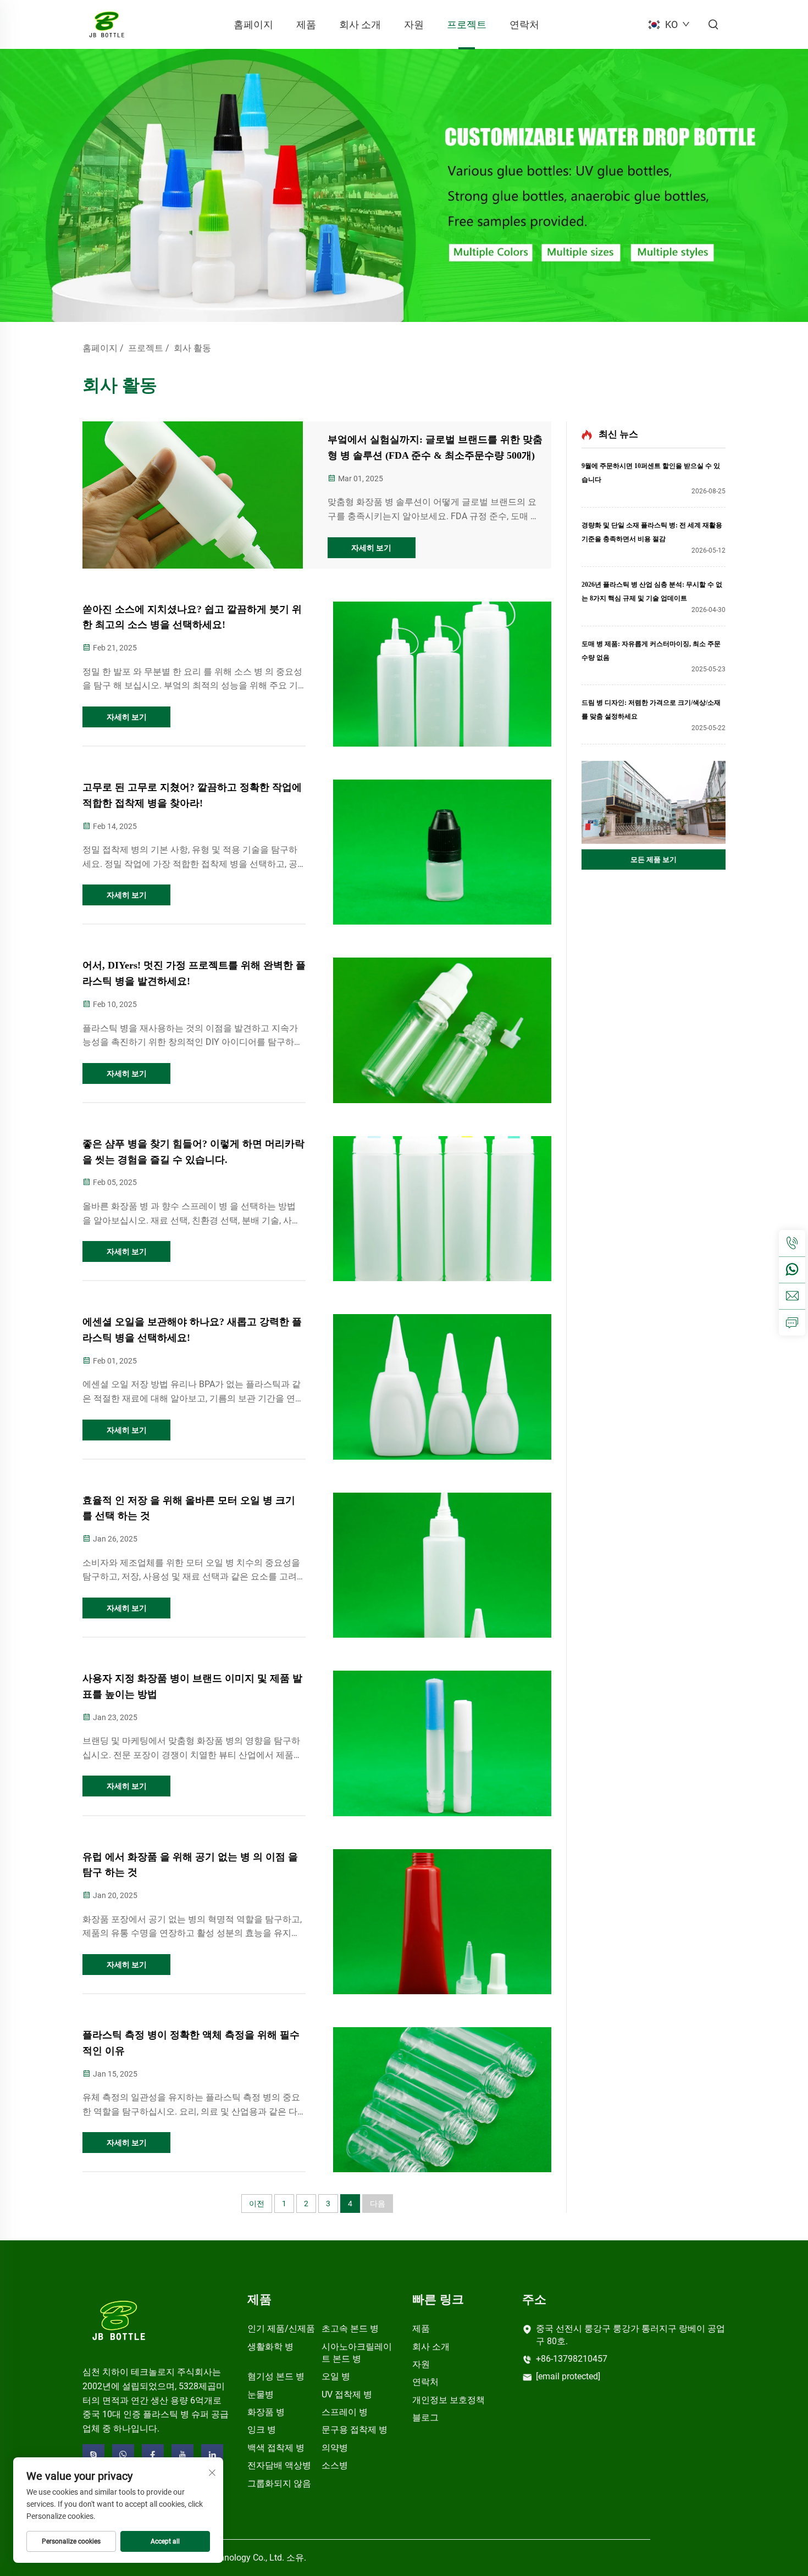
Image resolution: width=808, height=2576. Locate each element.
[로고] (119, 2320)
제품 (306, 24)
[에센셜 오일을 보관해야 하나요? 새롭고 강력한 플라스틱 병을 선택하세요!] (442, 1387)
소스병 (335, 2465)
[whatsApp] (792, 1270)
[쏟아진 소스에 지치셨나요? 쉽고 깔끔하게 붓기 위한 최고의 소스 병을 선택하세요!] (442, 674)
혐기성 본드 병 (276, 2376)
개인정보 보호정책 (449, 2400)
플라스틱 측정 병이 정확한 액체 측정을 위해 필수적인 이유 (191, 2043)
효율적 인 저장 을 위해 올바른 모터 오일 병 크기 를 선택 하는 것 (189, 1508)
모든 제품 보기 (654, 859)
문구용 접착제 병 (355, 2430)
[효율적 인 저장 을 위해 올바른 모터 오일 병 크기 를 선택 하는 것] (442, 1565)
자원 (414, 24)
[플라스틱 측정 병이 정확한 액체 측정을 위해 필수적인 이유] (442, 2100)
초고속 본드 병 (350, 2329)
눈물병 (261, 2394)
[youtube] (182, 2455)
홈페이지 (253, 24)
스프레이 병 (345, 2412)
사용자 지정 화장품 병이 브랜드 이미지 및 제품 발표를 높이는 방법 (192, 1686)
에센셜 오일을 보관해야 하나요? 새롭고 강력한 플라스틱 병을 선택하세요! (192, 1330)
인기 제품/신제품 (281, 2329)
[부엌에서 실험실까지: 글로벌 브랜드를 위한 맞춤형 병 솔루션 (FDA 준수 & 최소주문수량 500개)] (193, 495)
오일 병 (336, 2376)
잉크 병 (262, 2430)
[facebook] (153, 2455)
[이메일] (792, 1296)
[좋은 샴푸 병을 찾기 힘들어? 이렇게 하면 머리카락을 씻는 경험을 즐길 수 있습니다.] (442, 1209)
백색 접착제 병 (276, 2448)
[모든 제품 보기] (654, 802)
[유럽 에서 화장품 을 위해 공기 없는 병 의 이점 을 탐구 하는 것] (442, 1922)
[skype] (93, 2455)
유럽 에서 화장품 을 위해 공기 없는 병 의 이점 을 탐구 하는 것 (190, 1865)
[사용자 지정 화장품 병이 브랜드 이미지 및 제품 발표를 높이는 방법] (442, 1743)
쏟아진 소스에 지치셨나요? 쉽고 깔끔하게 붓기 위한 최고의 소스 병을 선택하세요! (192, 617)
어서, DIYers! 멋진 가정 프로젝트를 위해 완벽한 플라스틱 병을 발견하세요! (194, 973)
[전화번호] (792, 1243)
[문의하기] (792, 1322)
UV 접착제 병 (347, 2394)
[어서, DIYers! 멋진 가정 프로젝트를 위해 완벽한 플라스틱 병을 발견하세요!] (442, 1030)
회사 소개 (360, 24)
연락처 (524, 24)
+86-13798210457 (572, 2359)
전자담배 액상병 (279, 2465)
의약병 (335, 2448)
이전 (257, 2204)
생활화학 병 (270, 2347)
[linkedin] (212, 2455)
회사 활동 (192, 348)
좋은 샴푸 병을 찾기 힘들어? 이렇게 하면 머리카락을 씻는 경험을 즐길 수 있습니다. (193, 1152)
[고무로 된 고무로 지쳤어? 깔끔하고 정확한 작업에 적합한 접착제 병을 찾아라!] (442, 852)
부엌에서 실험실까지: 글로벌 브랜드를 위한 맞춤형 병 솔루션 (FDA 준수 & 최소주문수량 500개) (435, 447)
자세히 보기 (371, 548)
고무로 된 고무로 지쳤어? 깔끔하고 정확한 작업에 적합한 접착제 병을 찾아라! (192, 795)
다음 (378, 2204)
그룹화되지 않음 (279, 2483)
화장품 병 (266, 2412)
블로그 (425, 2418)
